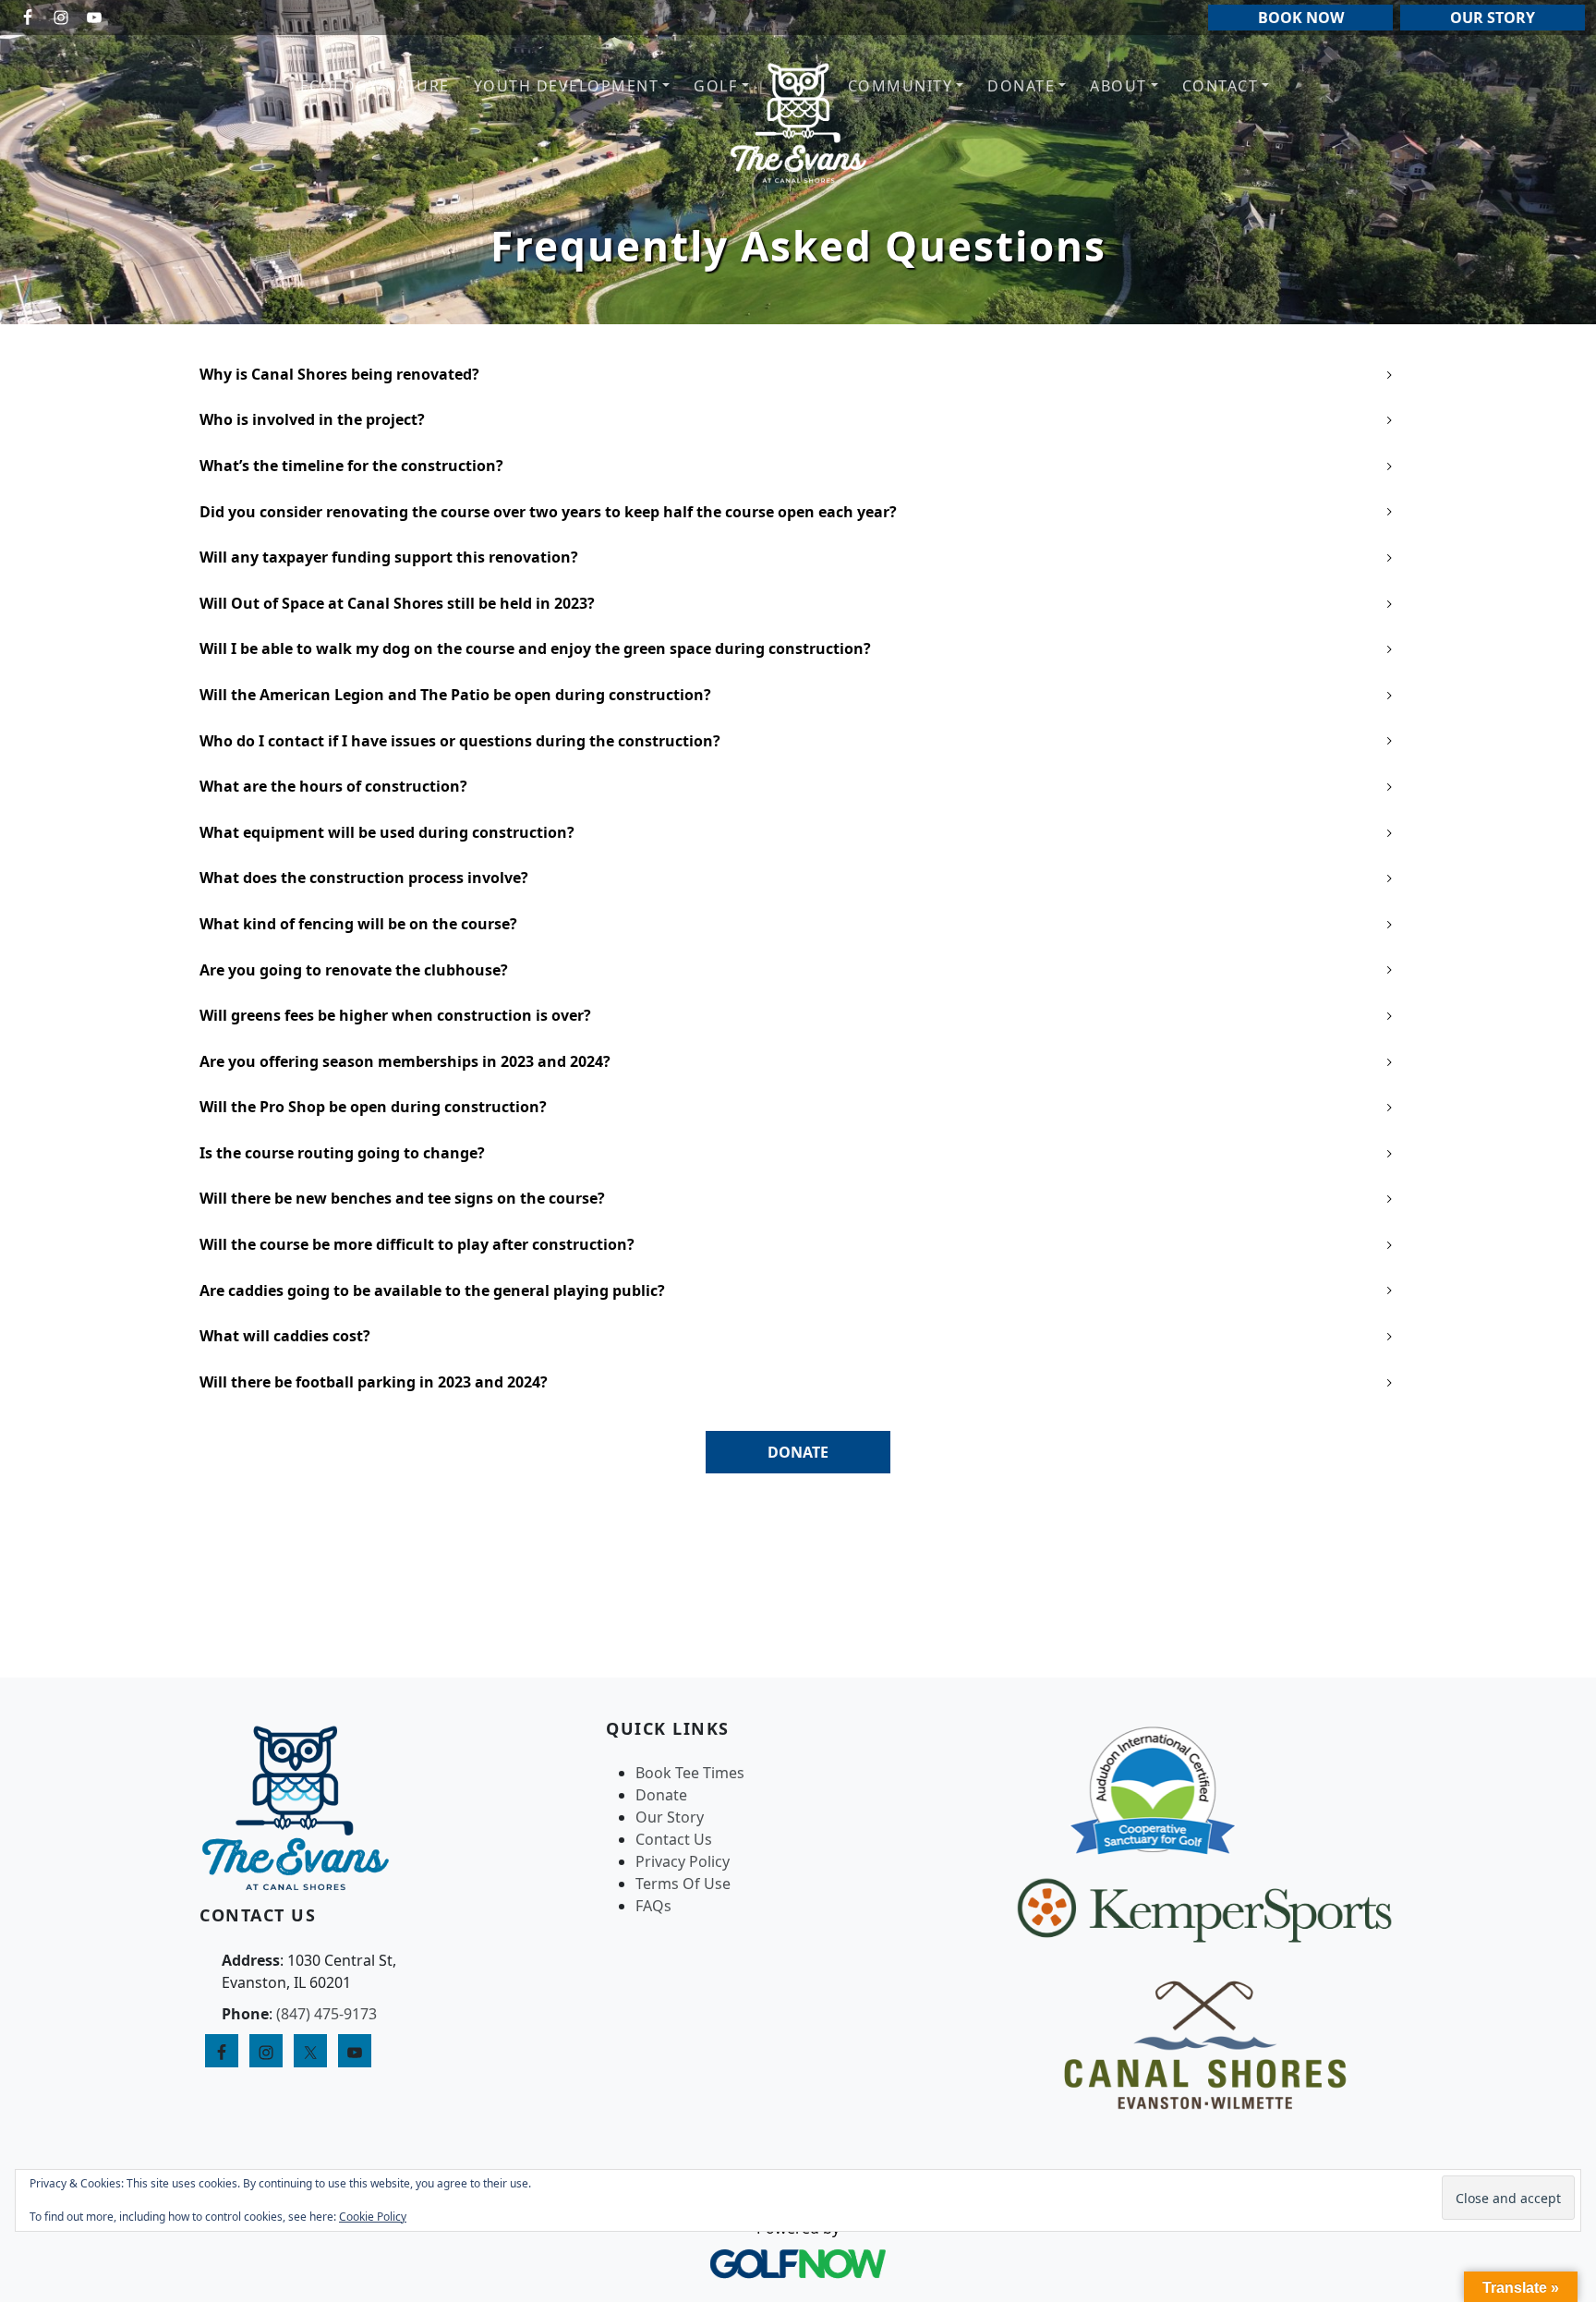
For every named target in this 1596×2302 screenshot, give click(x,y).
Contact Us (674, 1839)
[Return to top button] (1560, 1642)
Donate (661, 1795)
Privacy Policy (683, 1861)
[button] (572, 86)
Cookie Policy (373, 2217)
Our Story (670, 1817)
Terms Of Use (683, 1884)
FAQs (653, 1906)
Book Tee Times (690, 1773)
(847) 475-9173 (326, 2014)
